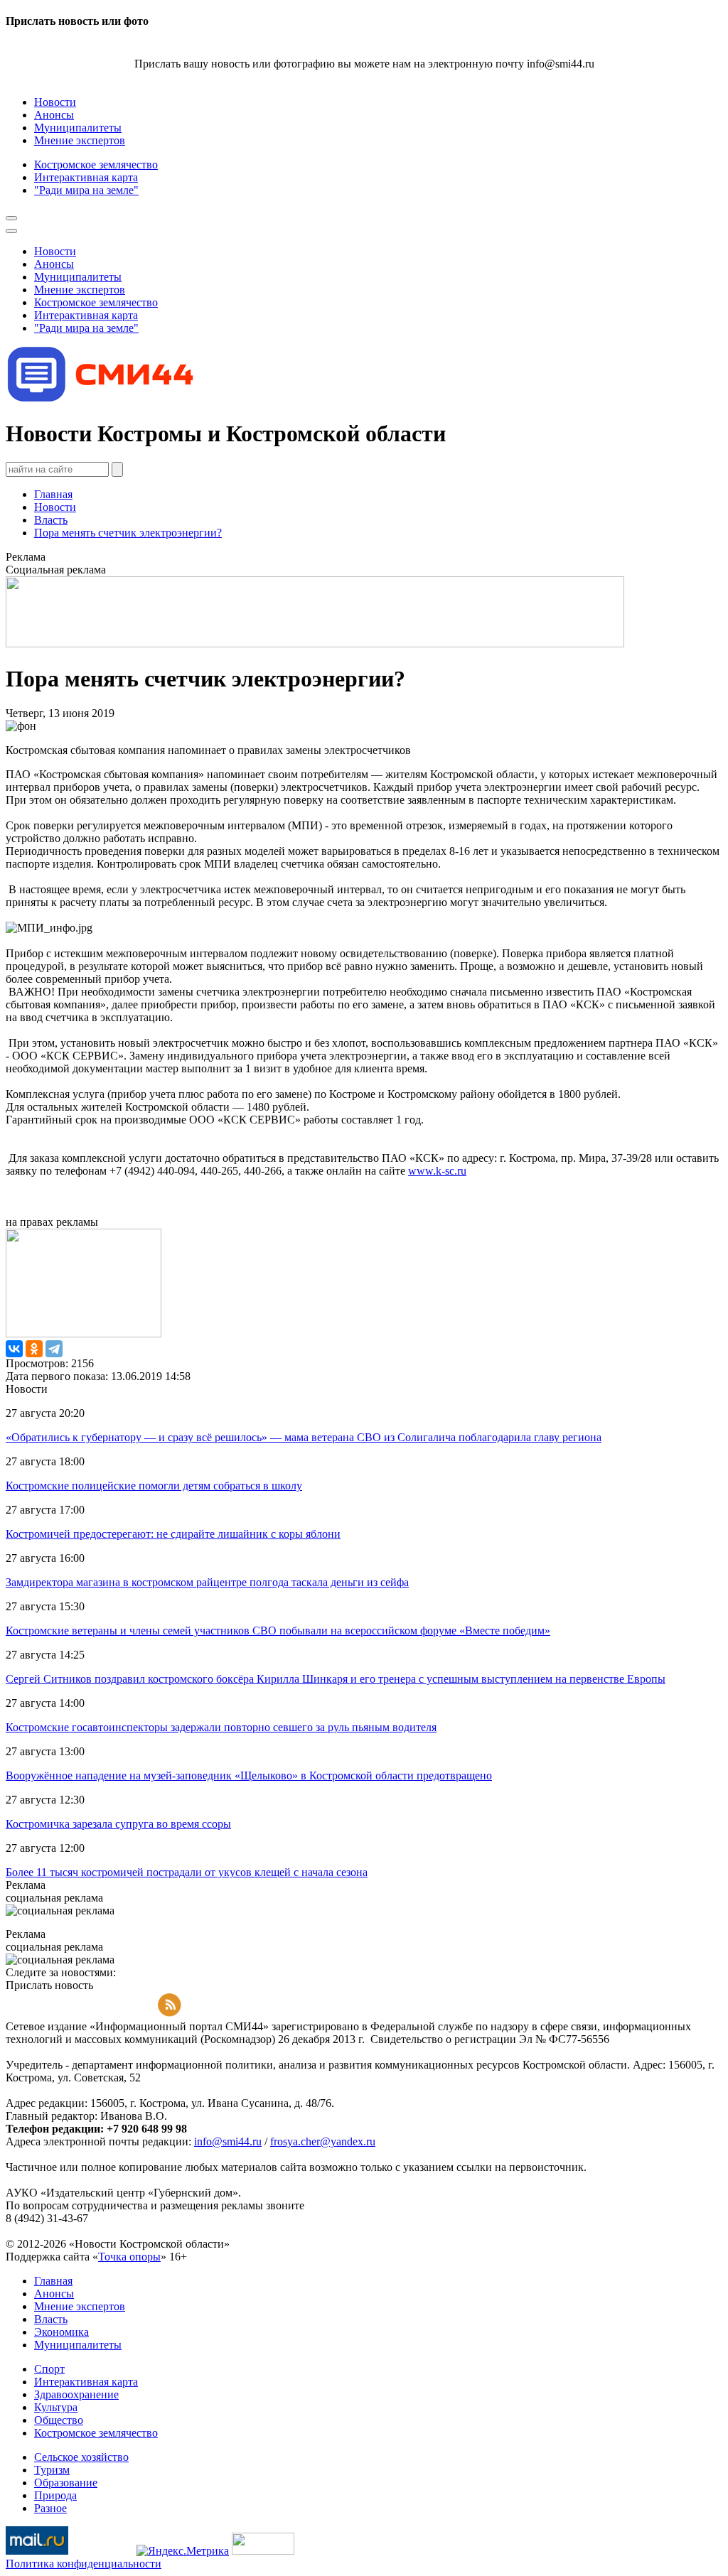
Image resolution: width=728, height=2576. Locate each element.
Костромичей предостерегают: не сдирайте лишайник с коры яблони (173, 1534)
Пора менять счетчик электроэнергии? (128, 533)
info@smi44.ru (228, 2141)
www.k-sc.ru (437, 1171)
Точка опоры (129, 2257)
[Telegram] (54, 1349)
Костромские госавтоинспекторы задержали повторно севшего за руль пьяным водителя (221, 1727)
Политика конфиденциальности (84, 2564)
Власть (51, 520)
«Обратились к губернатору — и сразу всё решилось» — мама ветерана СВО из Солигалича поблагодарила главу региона (304, 1437)
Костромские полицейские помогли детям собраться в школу (154, 1486)
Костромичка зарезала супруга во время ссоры (118, 1824)
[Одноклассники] (34, 1349)
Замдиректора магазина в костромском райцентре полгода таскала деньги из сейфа (207, 1582)
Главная (53, 494)
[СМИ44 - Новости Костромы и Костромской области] (102, 399)
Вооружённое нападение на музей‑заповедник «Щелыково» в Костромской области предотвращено (249, 1775)
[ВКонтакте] (14, 1349)
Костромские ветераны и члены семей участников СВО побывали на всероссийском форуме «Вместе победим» (278, 1631)
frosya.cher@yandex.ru (323, 2141)
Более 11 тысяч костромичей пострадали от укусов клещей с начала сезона (187, 1872)
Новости (55, 507)
